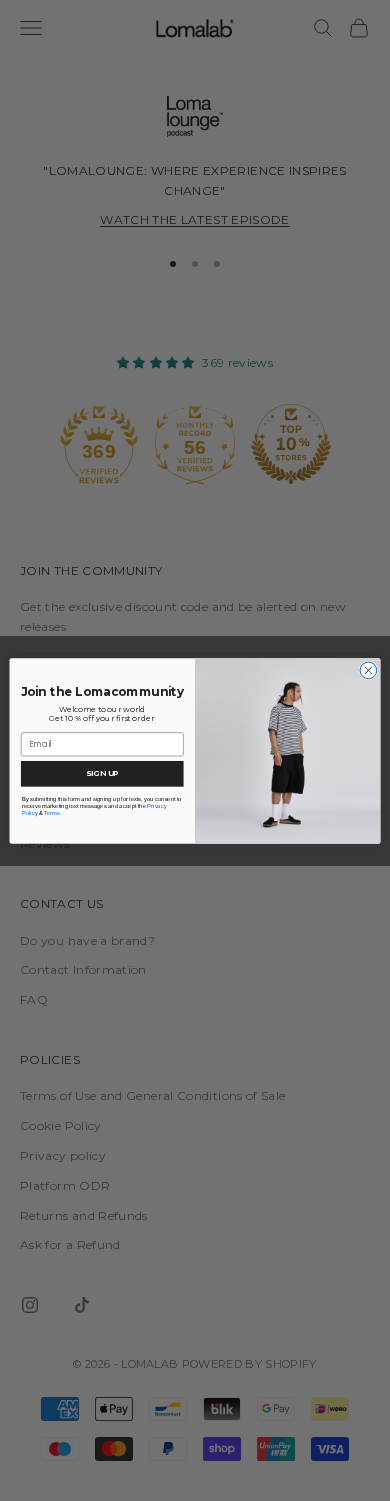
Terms (52, 812)
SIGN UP (102, 772)
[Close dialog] (368, 670)
